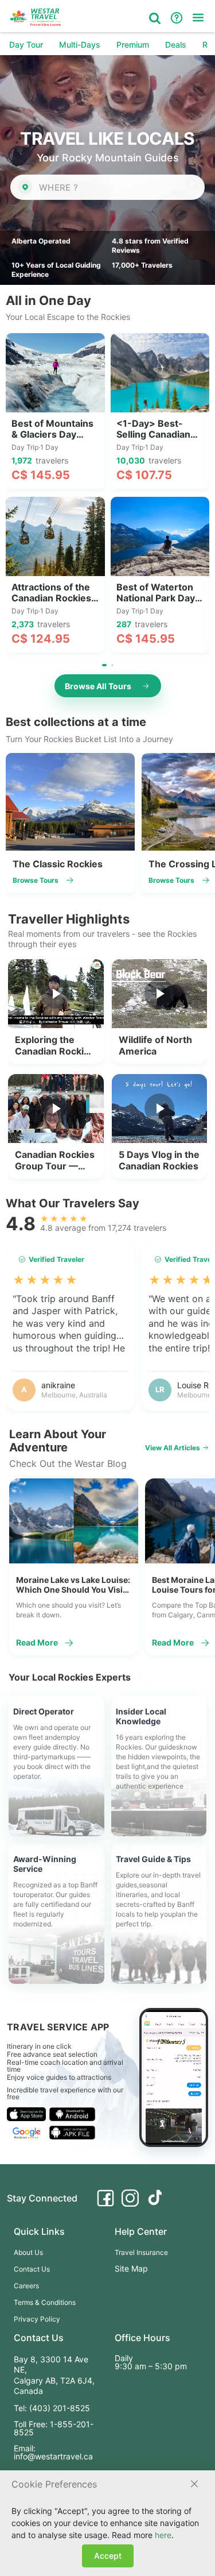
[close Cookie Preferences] (194, 2484)
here (163, 2535)
